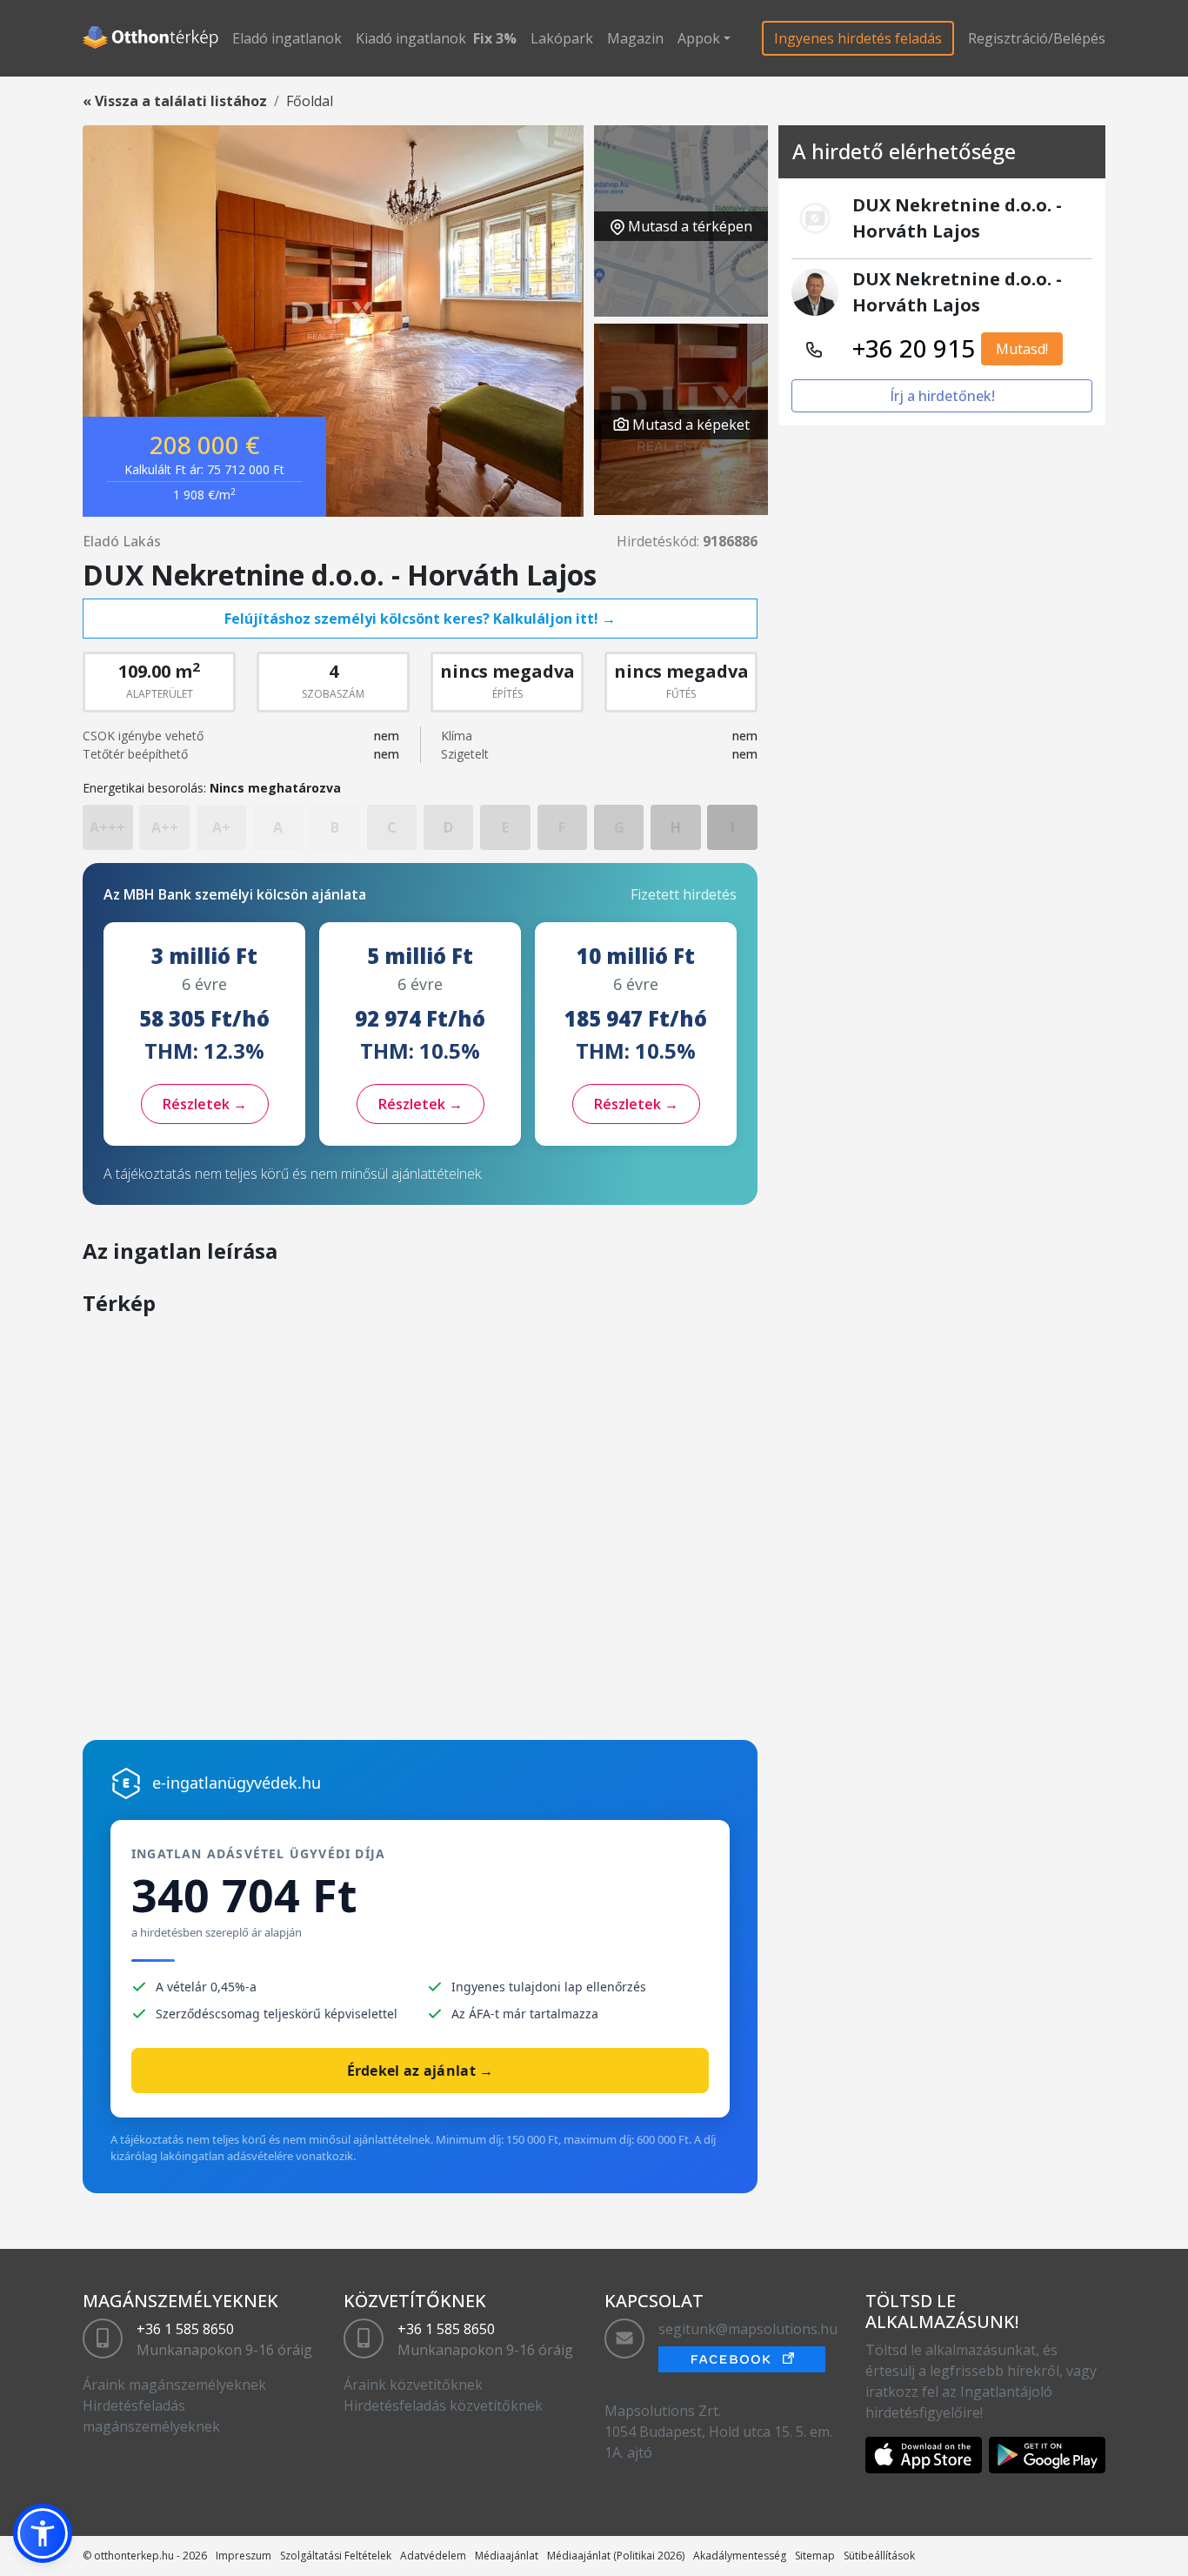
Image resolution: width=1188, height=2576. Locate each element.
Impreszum (244, 2556)
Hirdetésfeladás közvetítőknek (443, 2405)
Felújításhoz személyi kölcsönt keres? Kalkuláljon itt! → (420, 619)
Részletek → (205, 1104)
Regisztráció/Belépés (1037, 38)
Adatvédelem (433, 2556)
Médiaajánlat (507, 2556)
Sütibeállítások (879, 2556)
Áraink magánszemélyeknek (174, 2385)
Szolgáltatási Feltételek (336, 2556)
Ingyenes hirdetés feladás (858, 38)
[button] (43, 2533)
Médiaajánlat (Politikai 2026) (616, 2556)
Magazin (635, 38)
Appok (699, 38)
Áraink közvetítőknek (413, 2385)
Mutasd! (1022, 349)
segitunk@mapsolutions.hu (748, 2329)
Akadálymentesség (740, 2556)
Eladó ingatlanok (287, 38)
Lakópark (562, 38)
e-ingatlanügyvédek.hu (237, 1783)
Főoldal (310, 101)
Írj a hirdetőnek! (942, 396)
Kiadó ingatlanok (411, 38)
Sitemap (815, 2556)
